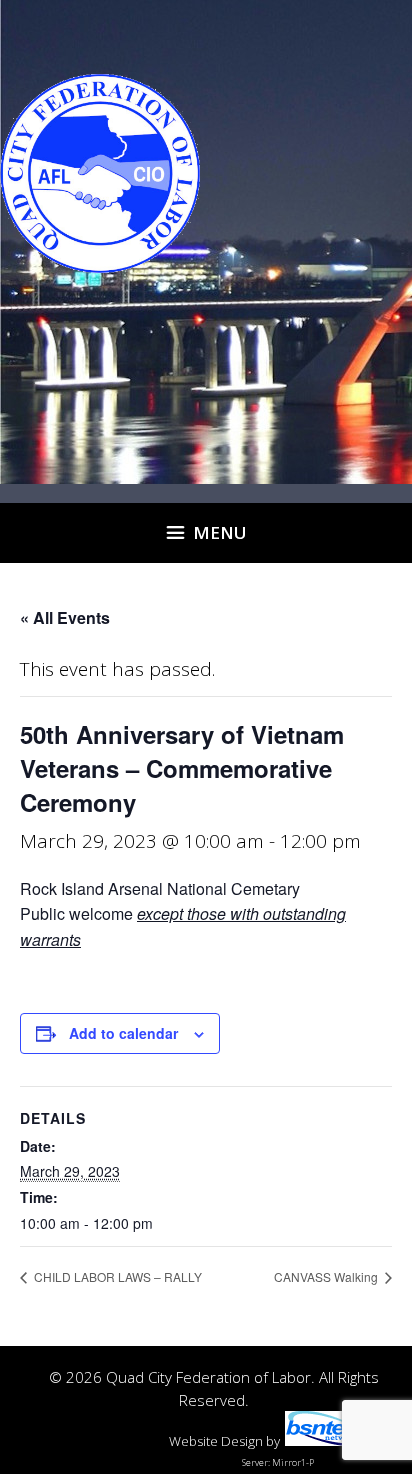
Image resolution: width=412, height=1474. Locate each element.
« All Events (65, 617)
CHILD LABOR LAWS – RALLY (116, 1276)
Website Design (216, 1441)
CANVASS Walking (327, 1276)
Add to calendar (123, 1033)
